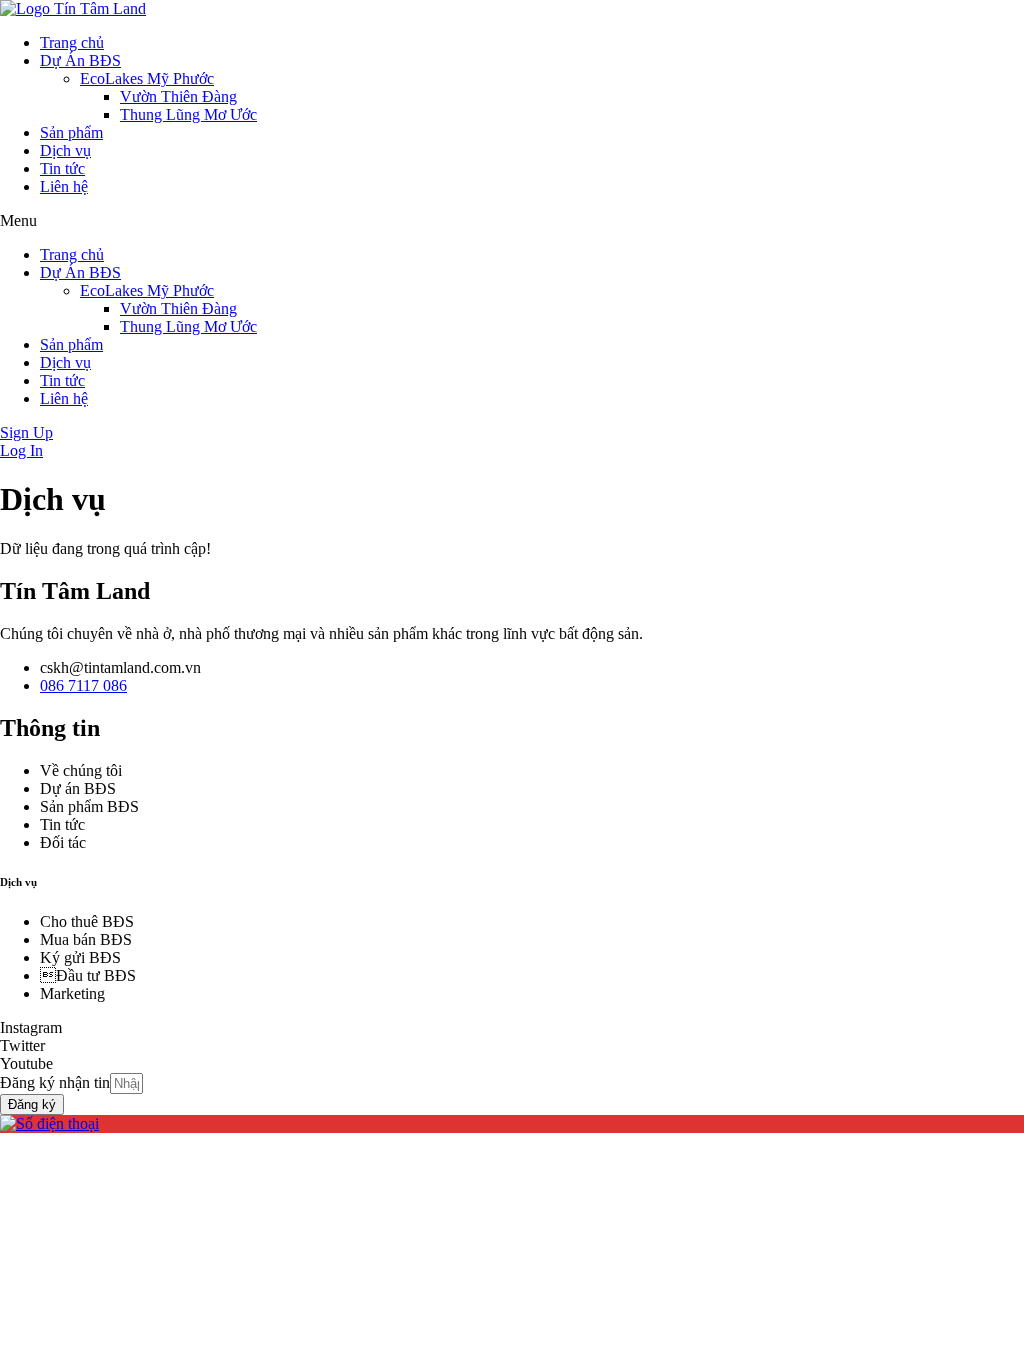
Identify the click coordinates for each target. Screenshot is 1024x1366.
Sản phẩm (71, 132)
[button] (512, 221)
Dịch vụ (65, 150)
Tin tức (62, 168)
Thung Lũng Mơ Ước (188, 114)
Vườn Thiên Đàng (178, 96)
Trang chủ (72, 42)
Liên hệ (64, 186)
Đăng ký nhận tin (55, 1082)
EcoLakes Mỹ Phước (147, 78)
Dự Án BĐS (80, 60)
